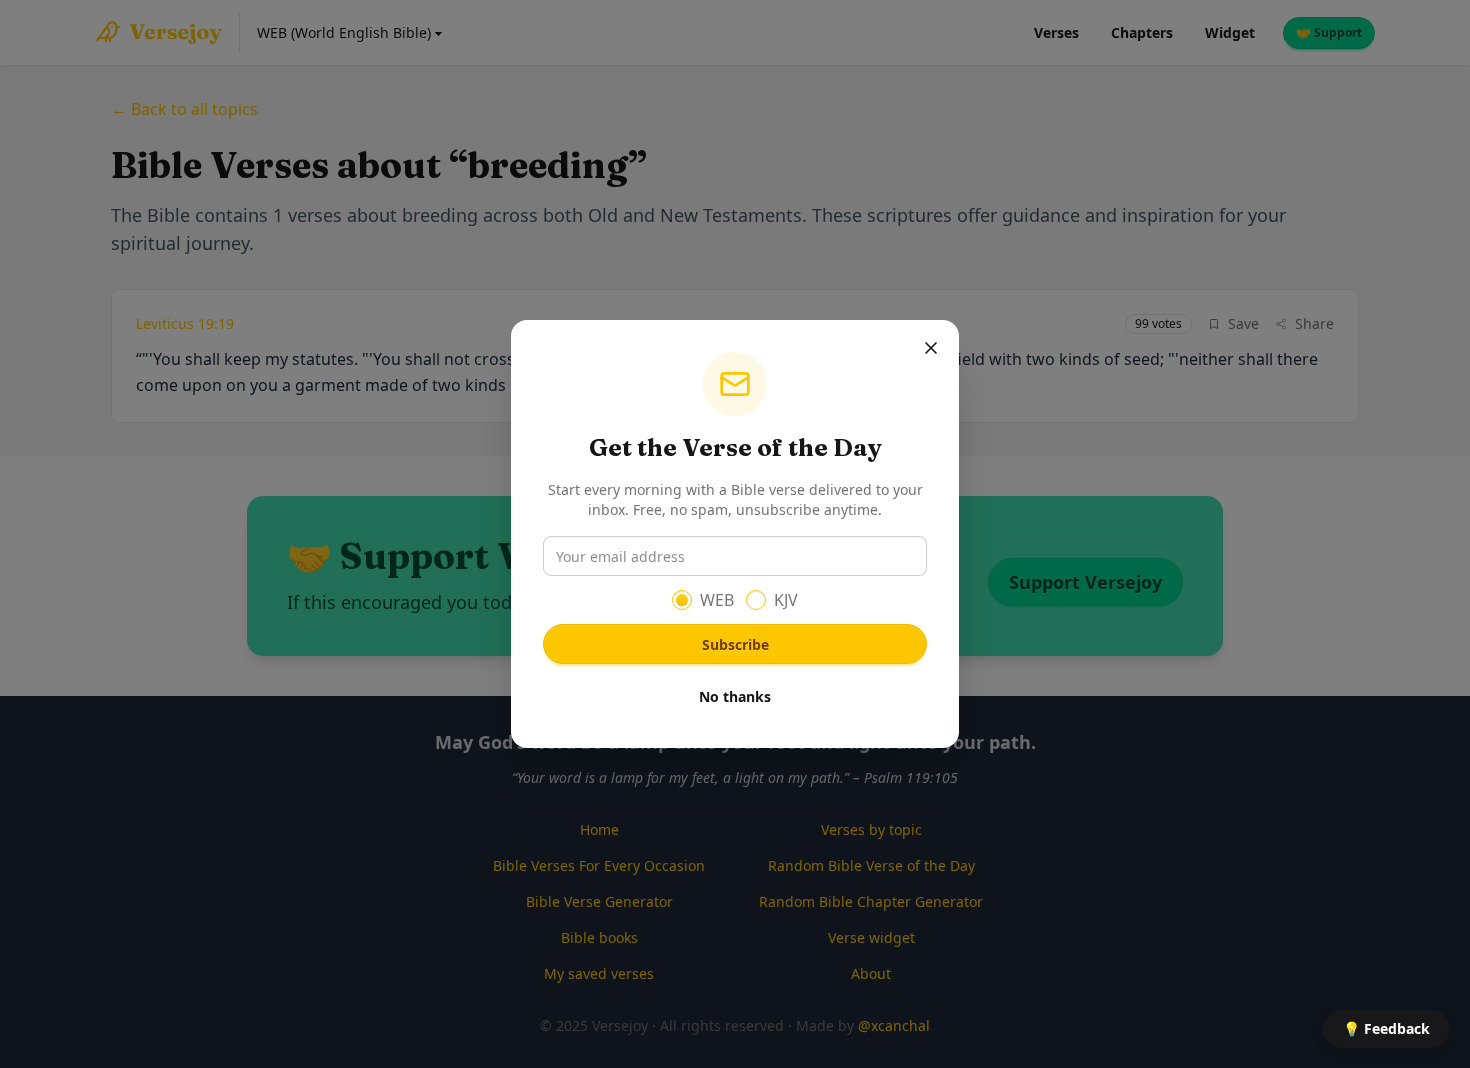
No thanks (735, 696)
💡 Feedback (1386, 1028)
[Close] (931, 348)
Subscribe (735, 644)
